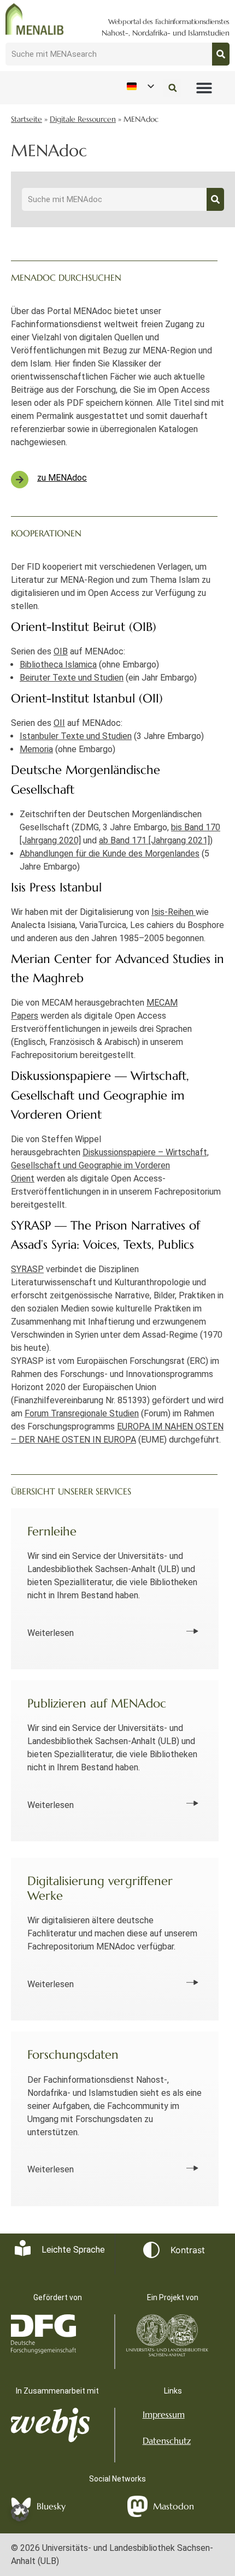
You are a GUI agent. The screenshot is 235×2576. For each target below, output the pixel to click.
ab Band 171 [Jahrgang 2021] (154, 840)
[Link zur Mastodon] (137, 2507)
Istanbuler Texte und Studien (76, 736)
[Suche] (221, 54)
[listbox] (140, 86)
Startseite (27, 119)
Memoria (36, 749)
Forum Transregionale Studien (82, 1413)
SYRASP (27, 1269)
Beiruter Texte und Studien (72, 678)
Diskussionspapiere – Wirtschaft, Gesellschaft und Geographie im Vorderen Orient (110, 1165)
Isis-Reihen (174, 912)
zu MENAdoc (62, 478)
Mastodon (174, 2506)
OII (59, 723)
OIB (61, 651)
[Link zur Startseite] (35, 19)
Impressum (164, 2414)
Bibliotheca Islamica (58, 664)
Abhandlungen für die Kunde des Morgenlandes (110, 853)
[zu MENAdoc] (20, 480)
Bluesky (51, 2506)
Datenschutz (167, 2441)
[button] (204, 88)
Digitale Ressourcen (83, 119)
